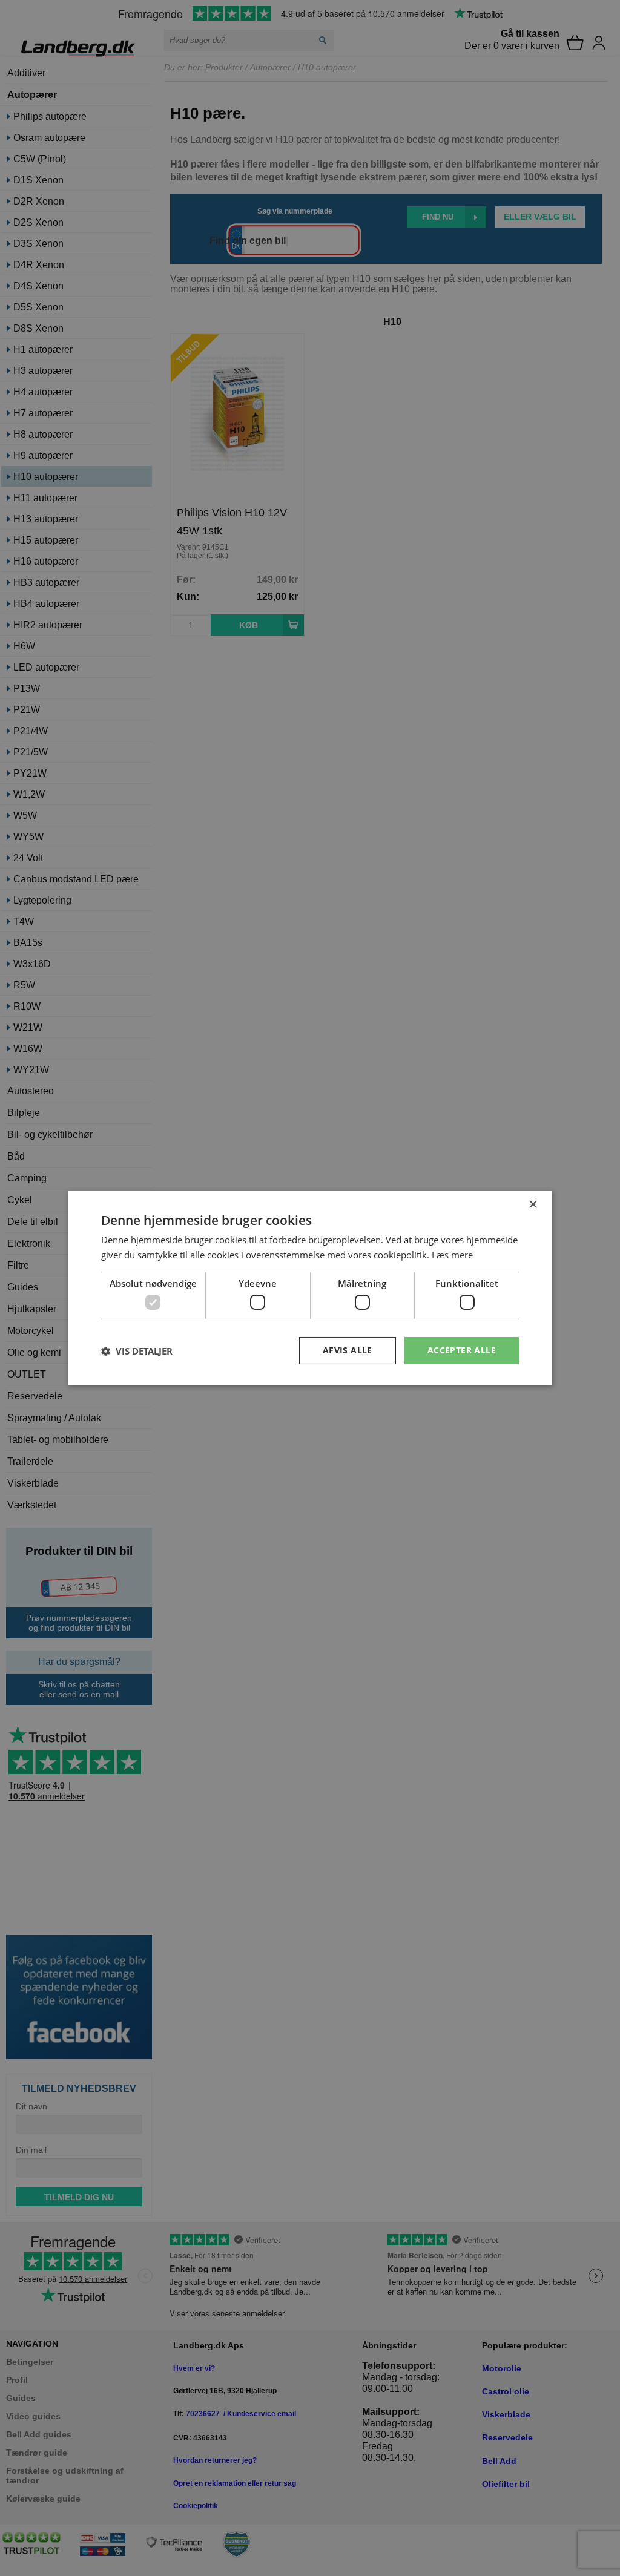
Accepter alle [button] (462, 1350)
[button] (137, 1351)
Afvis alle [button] (348, 1350)
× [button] (533, 1205)
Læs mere (452, 1255)
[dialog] (310, 1288)
